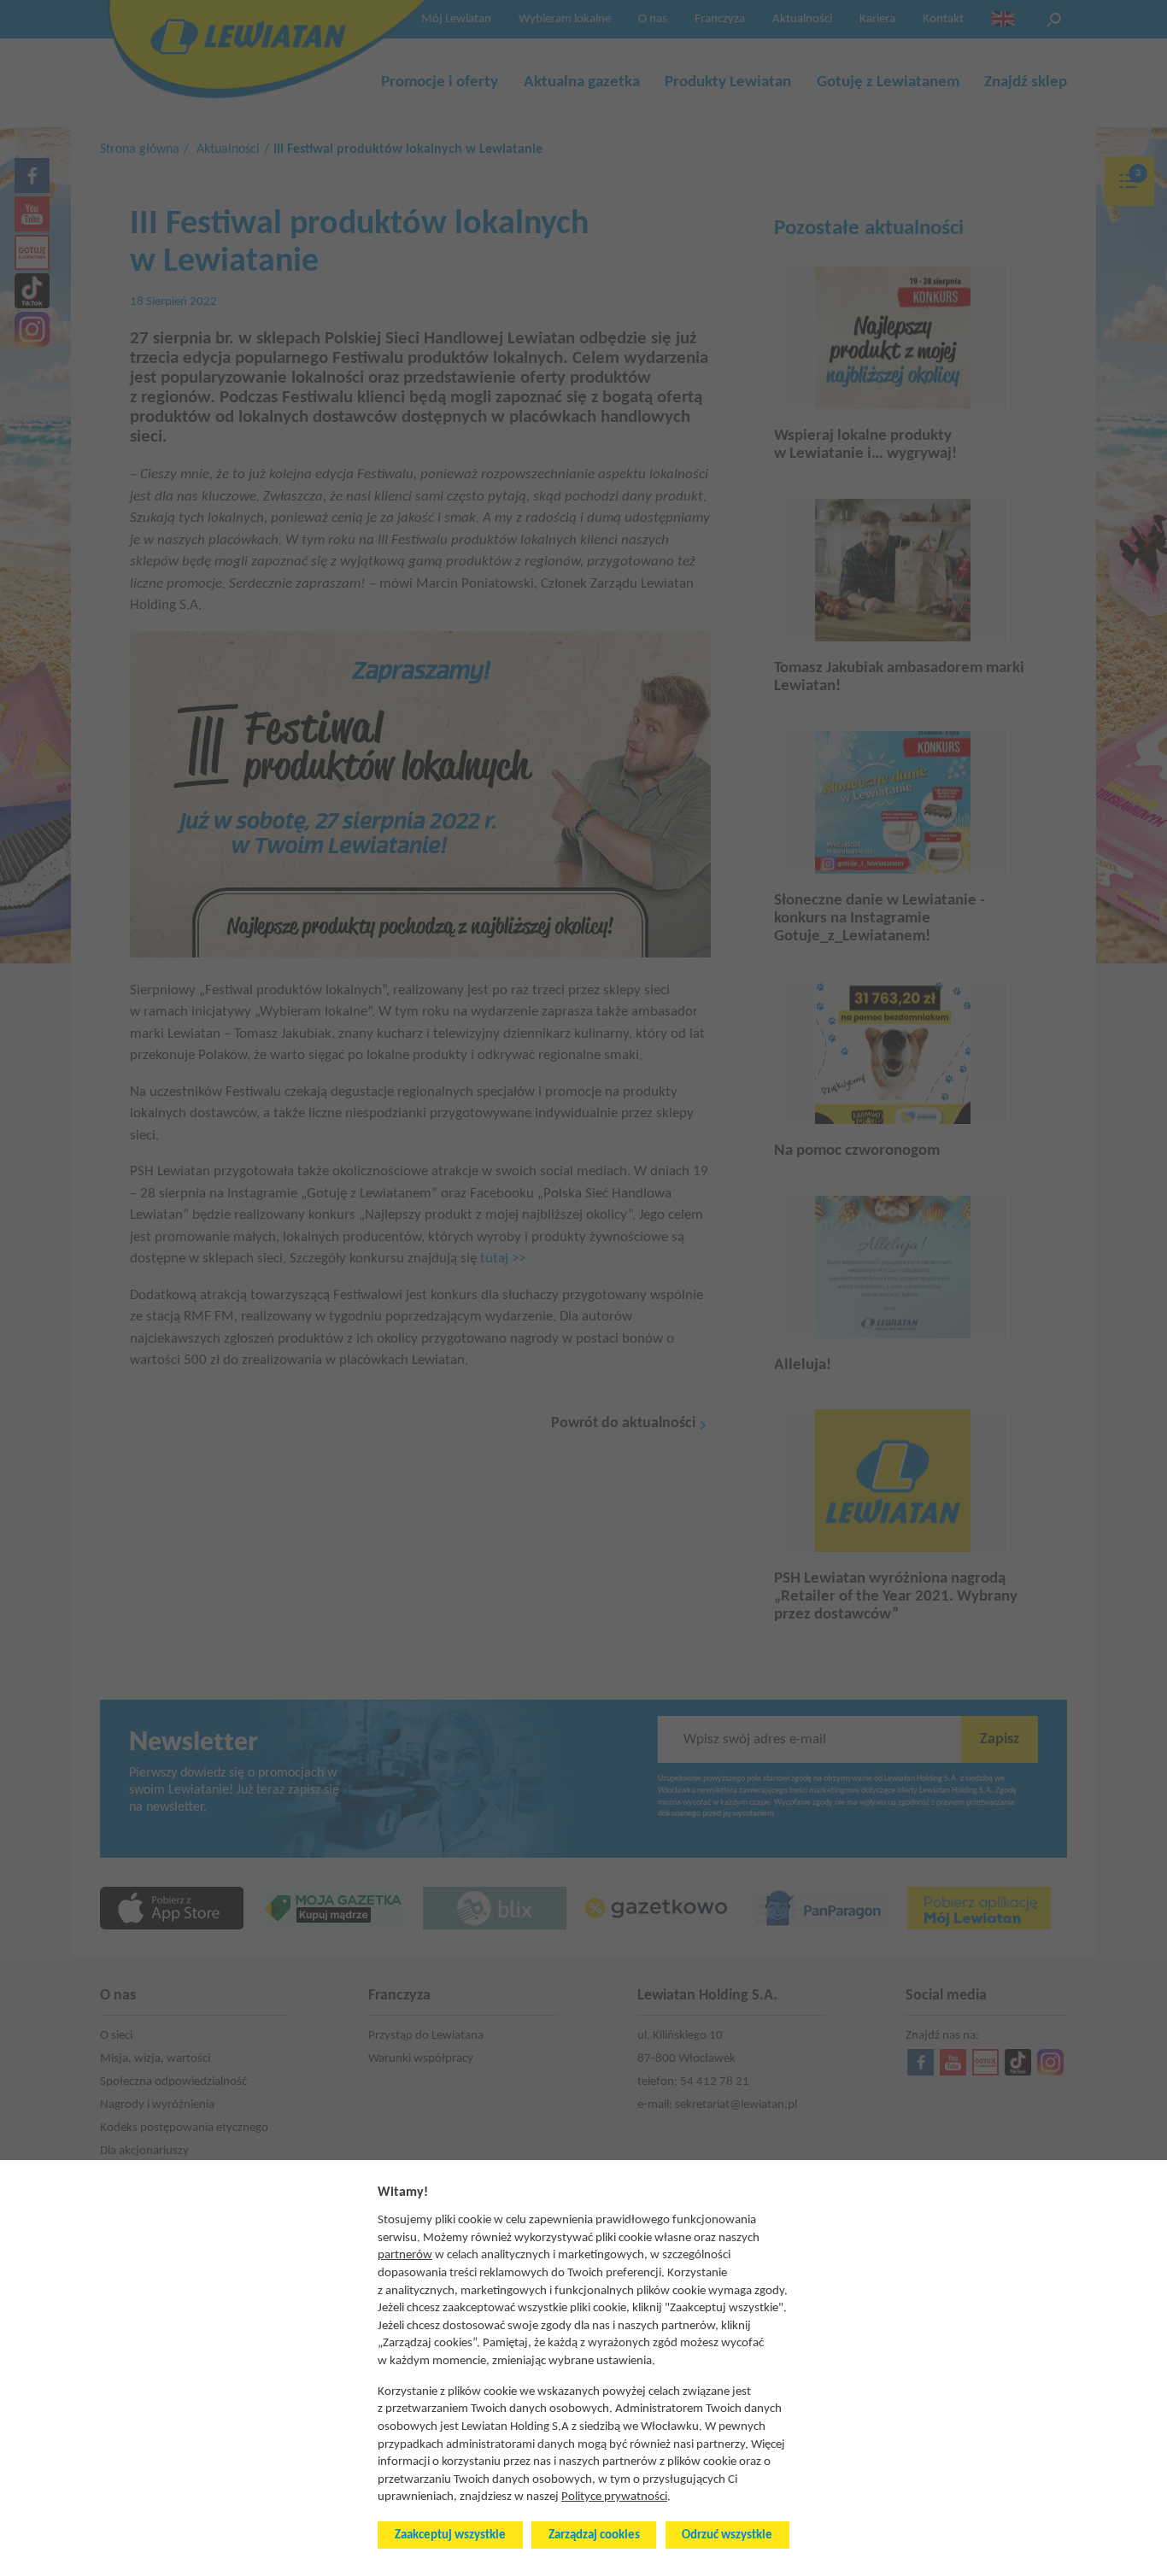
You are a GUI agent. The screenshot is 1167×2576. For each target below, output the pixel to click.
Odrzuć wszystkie (727, 2535)
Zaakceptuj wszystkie (450, 2535)
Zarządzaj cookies (594, 2535)
